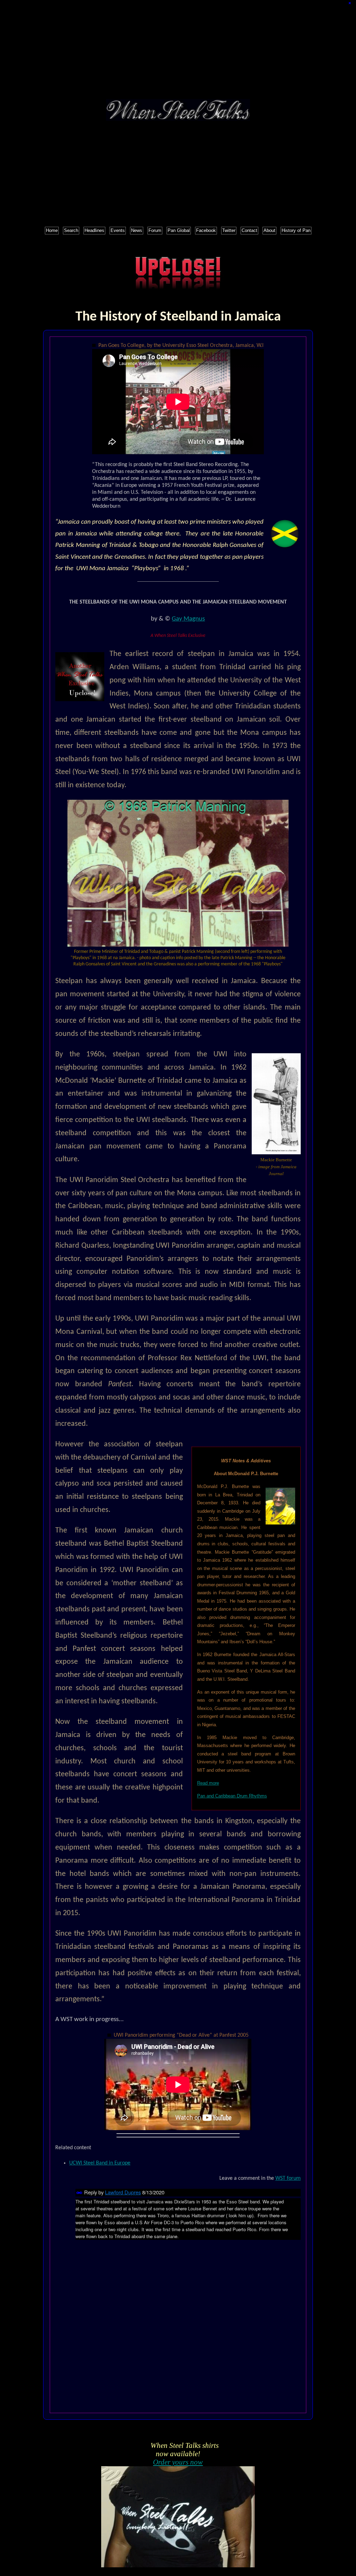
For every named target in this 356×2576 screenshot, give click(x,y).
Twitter (229, 230)
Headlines (94, 230)
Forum (155, 230)
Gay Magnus (188, 619)
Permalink (79, 2193)
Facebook (206, 230)
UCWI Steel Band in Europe (100, 2163)
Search (71, 230)
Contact (249, 230)
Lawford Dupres (123, 2192)
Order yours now (178, 2462)
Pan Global (179, 230)
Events (118, 230)
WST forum (288, 2178)
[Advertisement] (178, 50)
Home (52, 230)
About (269, 230)
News (137, 230)
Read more (208, 1783)
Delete (351, 3)
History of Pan (296, 230)
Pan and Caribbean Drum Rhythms (232, 1796)
